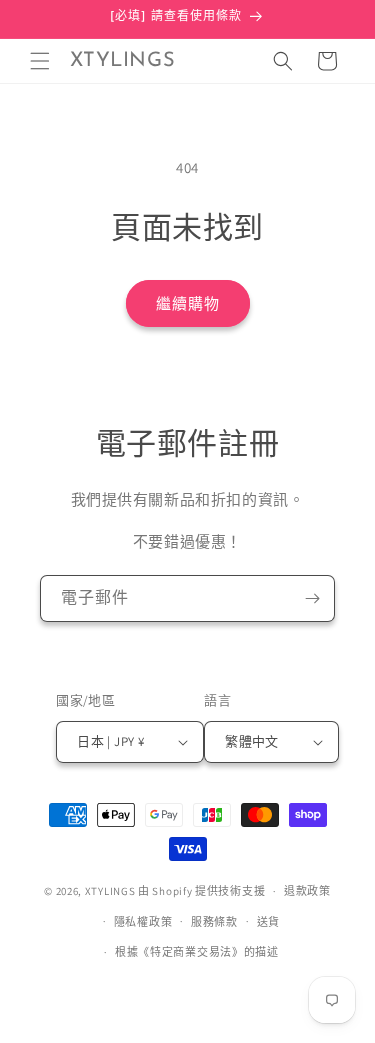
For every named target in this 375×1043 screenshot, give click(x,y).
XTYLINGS (110, 891)
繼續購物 (188, 303)
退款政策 (307, 891)
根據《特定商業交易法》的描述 (197, 952)
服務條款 (214, 922)
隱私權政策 (143, 922)
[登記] (312, 598)
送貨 (268, 922)
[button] (40, 61)
